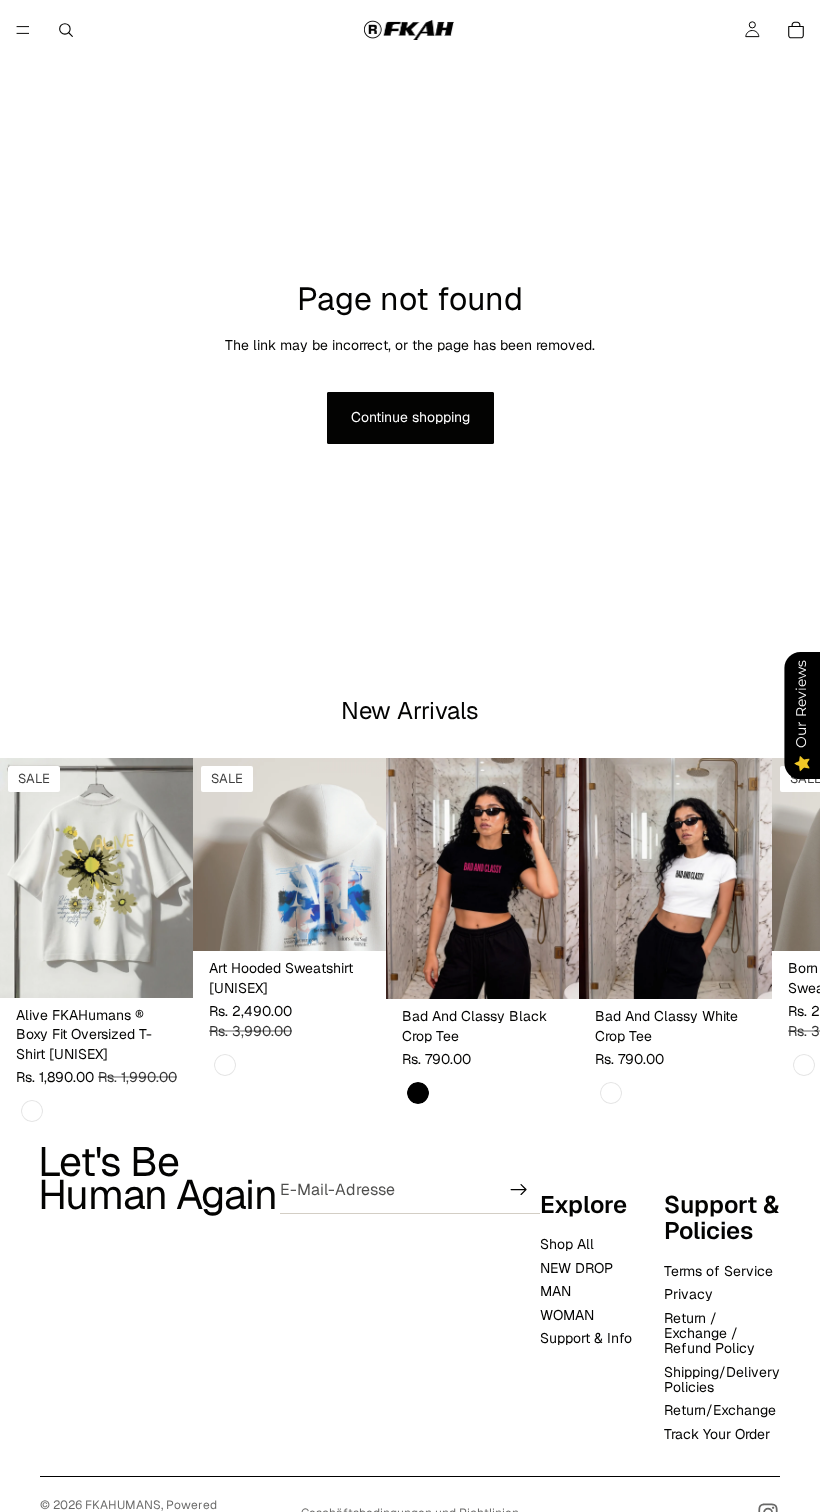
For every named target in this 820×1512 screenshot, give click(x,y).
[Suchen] (66, 30)
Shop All (567, 1244)
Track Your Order (717, 1434)
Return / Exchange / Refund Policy (709, 1332)
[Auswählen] (162, 967)
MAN (555, 1291)
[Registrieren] (519, 1190)
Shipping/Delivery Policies (722, 1378)
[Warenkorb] (796, 30)
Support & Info (586, 1338)
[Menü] (23, 30)
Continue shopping (410, 417)
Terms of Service (718, 1270)
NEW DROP (576, 1267)
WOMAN (567, 1314)
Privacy (688, 1294)
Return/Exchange (720, 1410)
